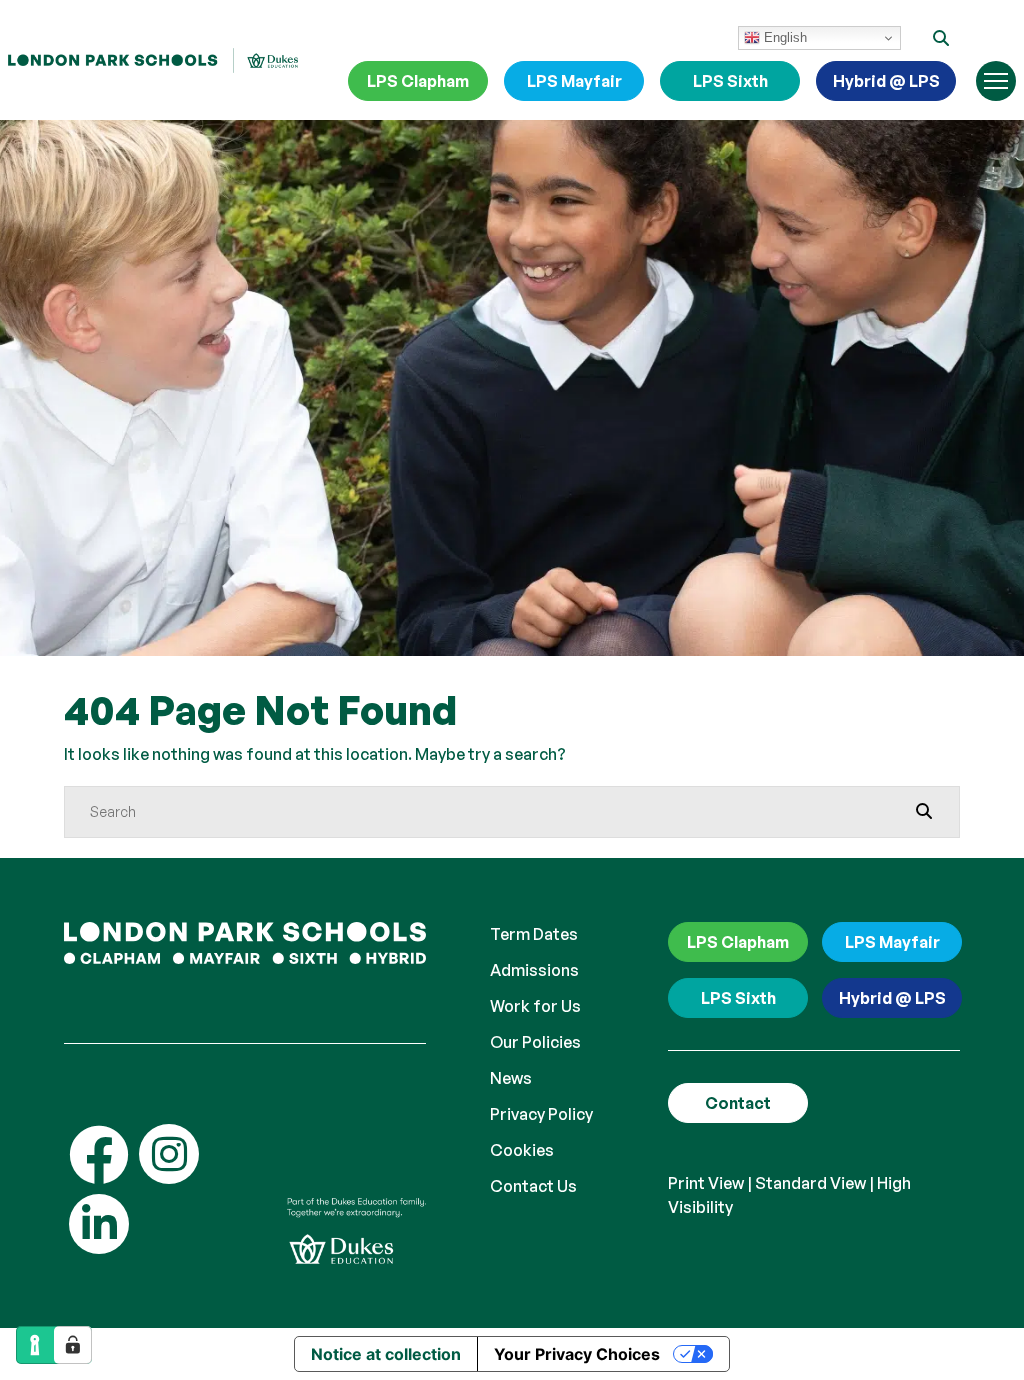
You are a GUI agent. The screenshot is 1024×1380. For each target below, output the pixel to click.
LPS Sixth (730, 81)
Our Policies (535, 1042)
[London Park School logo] (153, 60)
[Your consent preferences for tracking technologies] (73, 1345)
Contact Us (533, 1186)
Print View (706, 1183)
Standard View (810, 1183)
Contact (738, 1103)
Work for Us (535, 1006)
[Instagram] (169, 1154)
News (511, 1078)
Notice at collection (386, 1354)
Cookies (522, 1150)
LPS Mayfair (574, 81)
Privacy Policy (541, 1114)
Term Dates (534, 934)
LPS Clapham (418, 81)
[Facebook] (99, 1154)
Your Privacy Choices (577, 1354)
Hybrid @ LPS (886, 81)
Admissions (534, 970)
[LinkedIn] (99, 1224)
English (783, 37)
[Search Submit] (924, 811)
